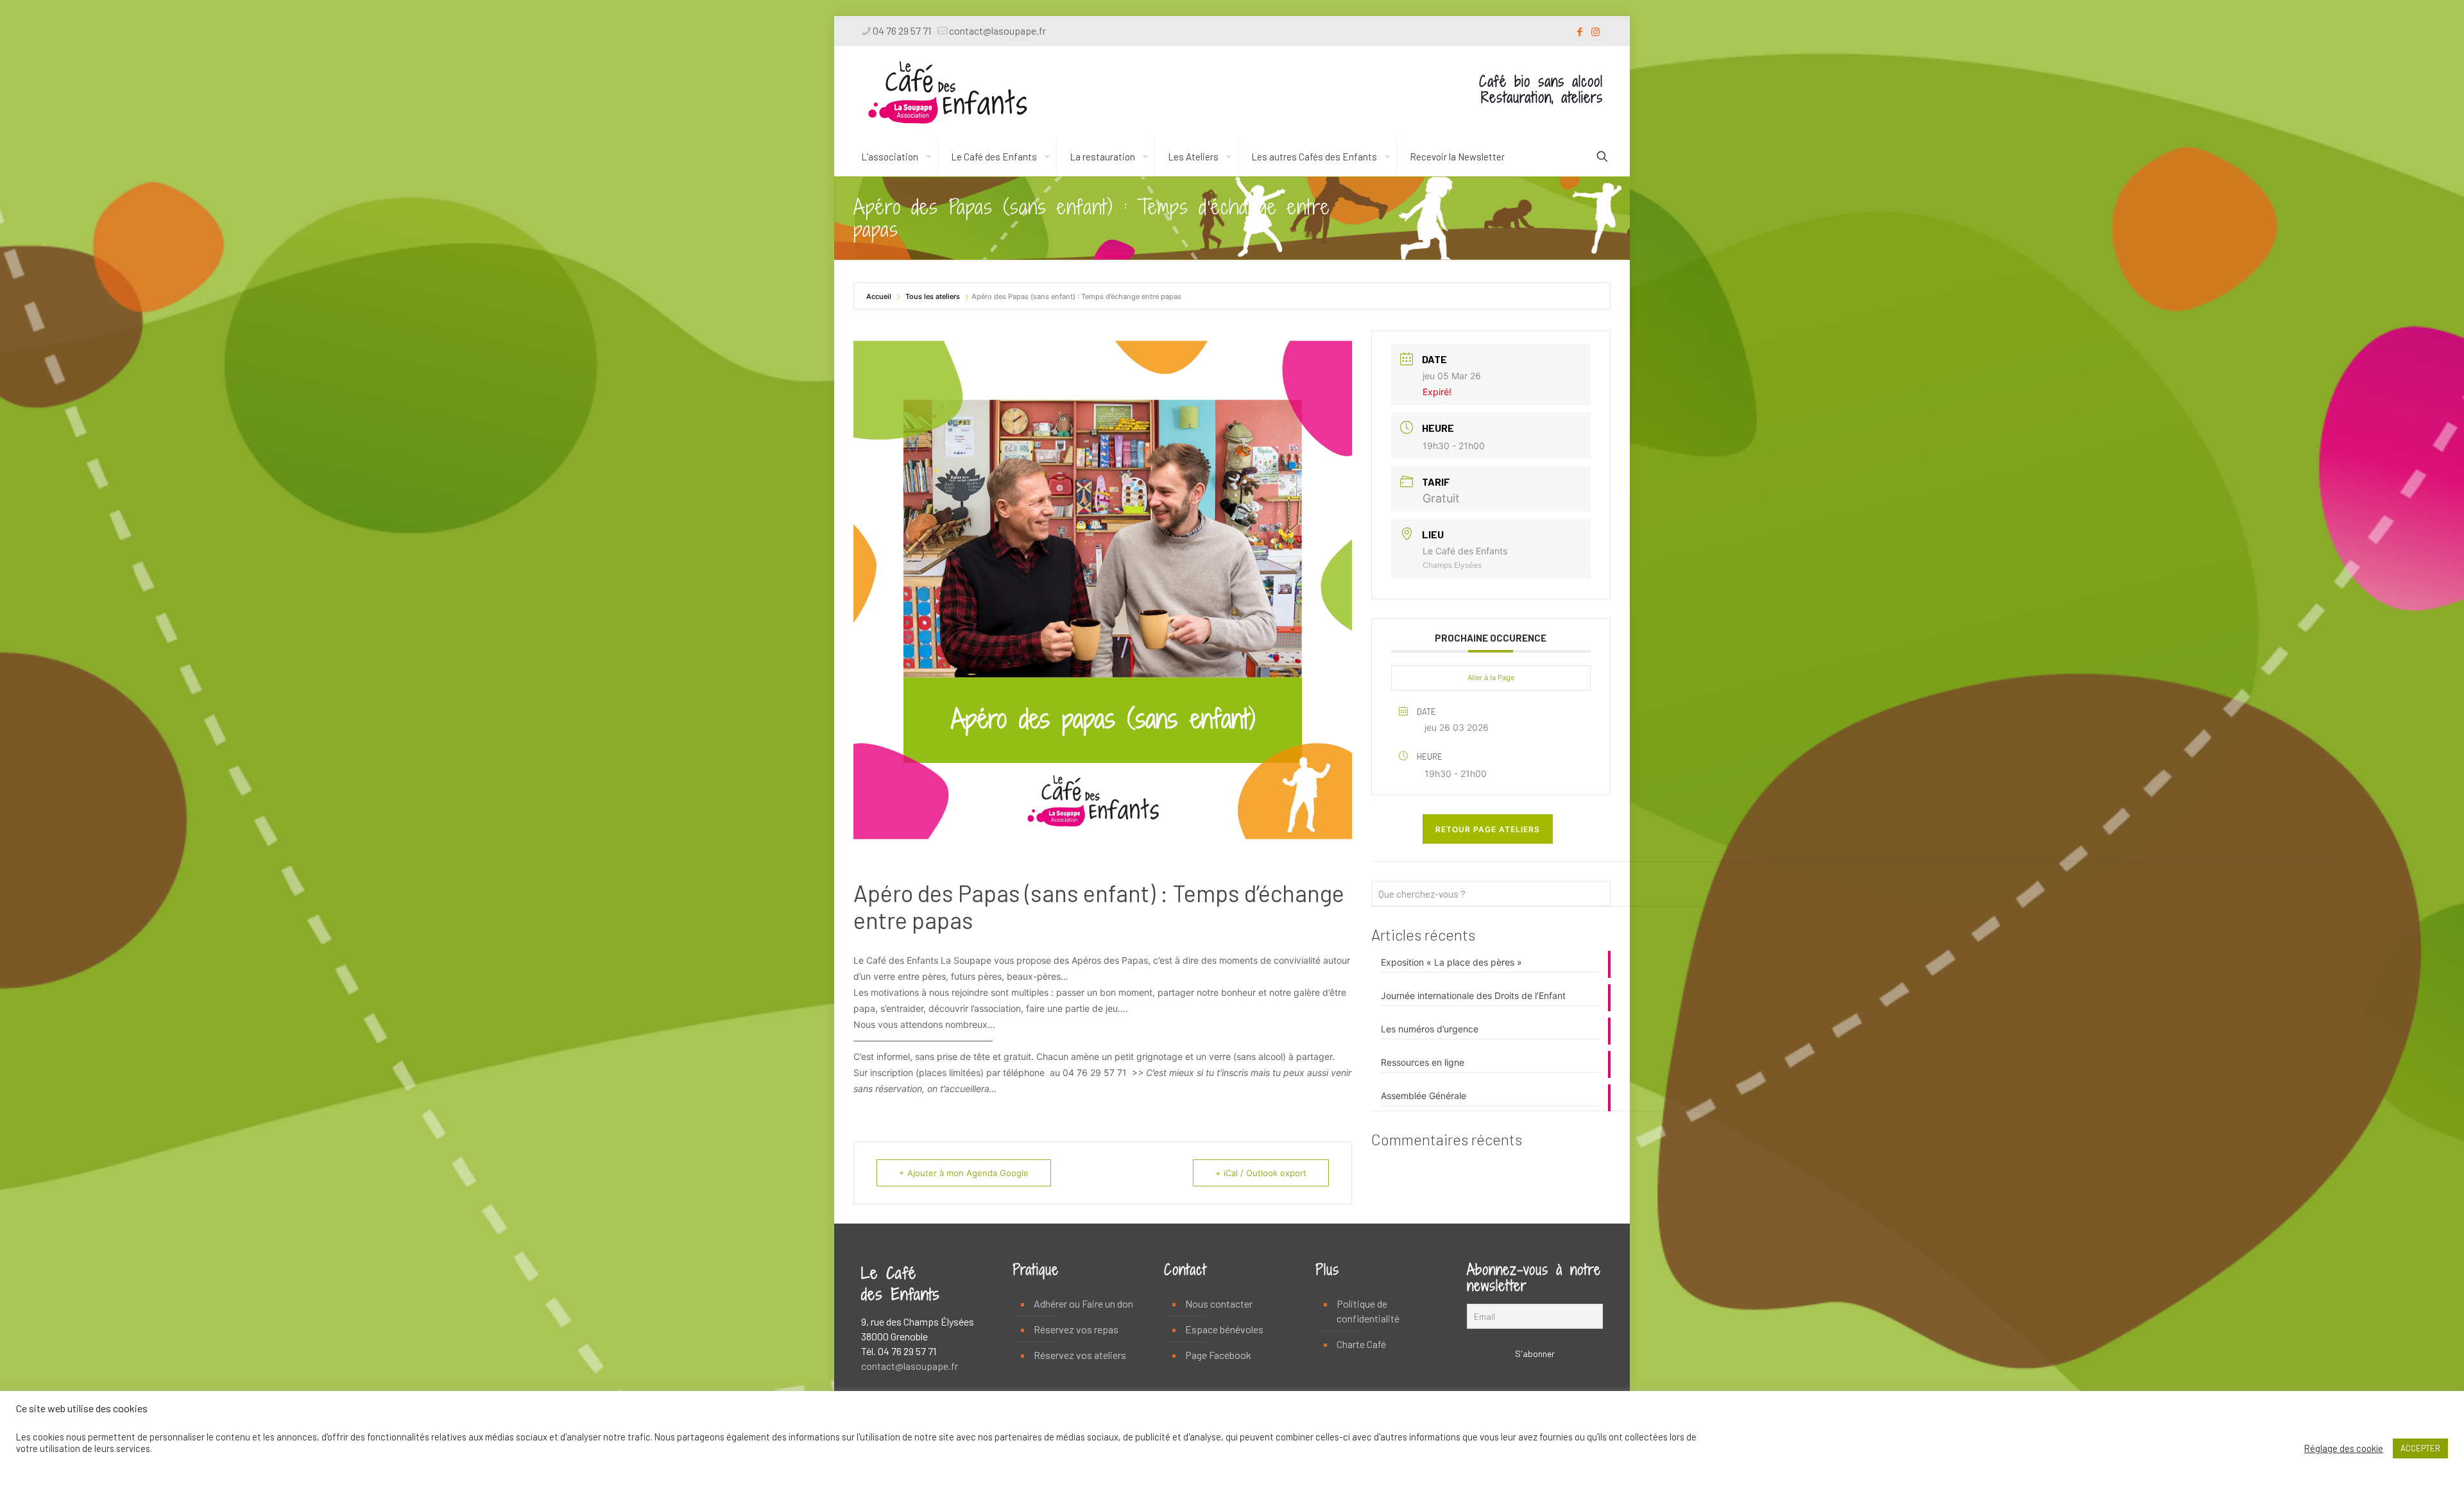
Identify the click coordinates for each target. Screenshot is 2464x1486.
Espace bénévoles (1224, 1329)
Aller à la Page (1491, 678)
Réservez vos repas (1076, 1329)
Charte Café (1361, 1344)
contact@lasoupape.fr (997, 30)
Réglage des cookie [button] (2344, 1448)
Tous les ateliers (933, 296)
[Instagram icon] (1596, 31)
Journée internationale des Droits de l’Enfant (1473, 995)
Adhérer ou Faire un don (1083, 1303)
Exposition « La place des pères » (1451, 962)
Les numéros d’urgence (1430, 1029)
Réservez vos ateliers (1080, 1355)
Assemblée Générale (1424, 1096)
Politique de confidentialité (1368, 1311)
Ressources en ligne (1423, 1062)
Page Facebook (1218, 1355)
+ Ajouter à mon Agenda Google (964, 1173)
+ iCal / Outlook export (1261, 1173)
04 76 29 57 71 (902, 30)
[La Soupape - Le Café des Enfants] (948, 92)
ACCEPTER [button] (2420, 1448)
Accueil (880, 296)
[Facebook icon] (1579, 31)
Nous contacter (1219, 1303)
